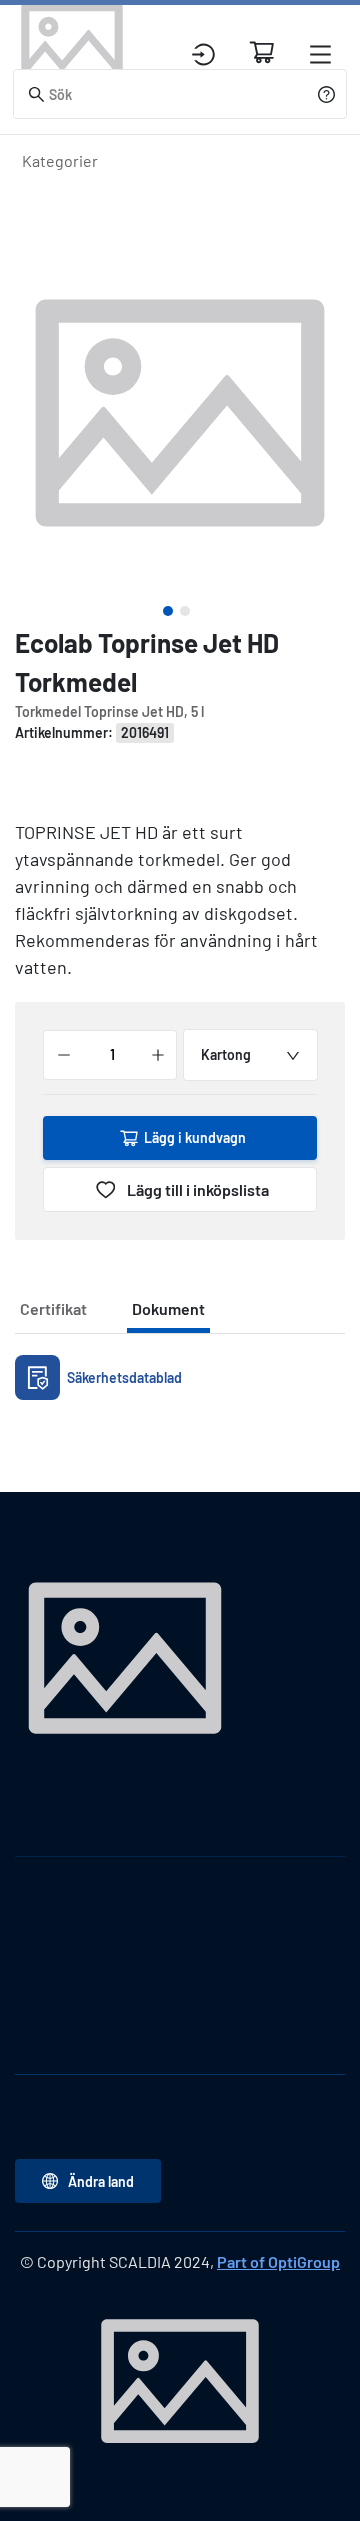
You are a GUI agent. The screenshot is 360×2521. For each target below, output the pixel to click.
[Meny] (320, 54)
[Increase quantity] (158, 1055)
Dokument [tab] (168, 1308)
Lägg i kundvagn (195, 1137)
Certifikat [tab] (53, 1308)
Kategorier (60, 160)
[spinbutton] (112, 1055)
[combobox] (251, 1055)
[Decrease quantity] (64, 1055)
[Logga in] (203, 54)
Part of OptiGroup (278, 2261)
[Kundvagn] (262, 52)
